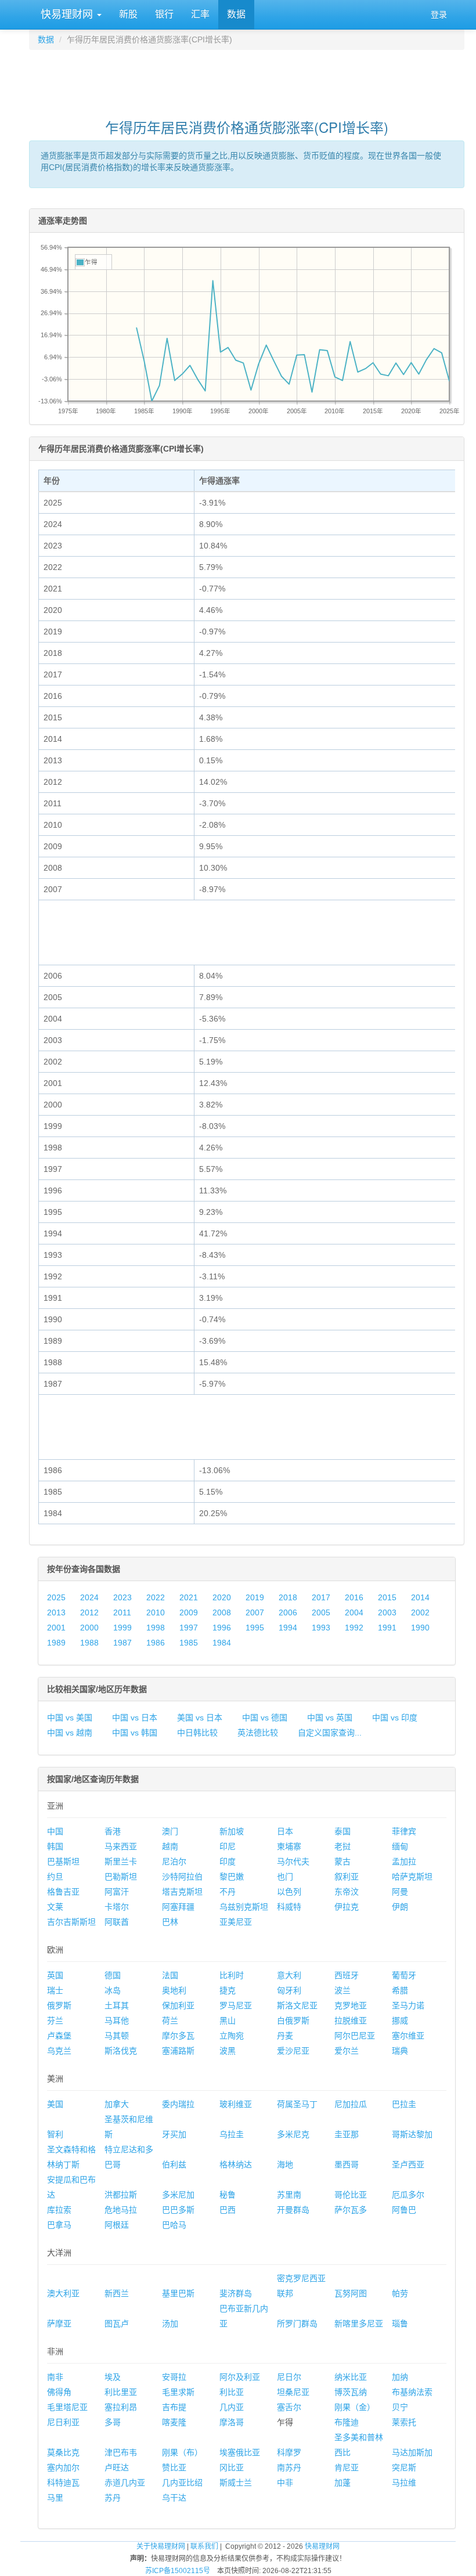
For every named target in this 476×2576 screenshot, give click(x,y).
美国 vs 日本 (200, 1718)
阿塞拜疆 (178, 1907)
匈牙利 (289, 1990)
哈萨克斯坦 (412, 1877)
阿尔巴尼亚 (355, 2036)
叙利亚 (347, 1877)
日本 (285, 1831)
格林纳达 (236, 2164)
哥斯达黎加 (412, 2134)
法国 (170, 1975)
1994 (288, 1628)
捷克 (228, 1990)
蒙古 (342, 1861)
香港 (113, 1831)
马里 (55, 2498)
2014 (420, 1597)
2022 (156, 1597)
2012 (89, 1612)
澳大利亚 (63, 2293)
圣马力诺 (408, 2005)
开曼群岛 (293, 2210)
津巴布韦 (121, 2452)
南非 (55, 2377)
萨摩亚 (59, 2324)
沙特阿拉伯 (182, 1877)
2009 (189, 1612)
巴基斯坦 (63, 1861)
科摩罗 (289, 2452)
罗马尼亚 (236, 2005)
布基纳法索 (412, 2392)
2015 (387, 1597)
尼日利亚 (63, 2422)
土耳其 (117, 2005)
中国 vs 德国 (265, 1718)
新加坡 (232, 1831)
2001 (56, 1628)
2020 (222, 1597)
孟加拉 (404, 1861)
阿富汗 (117, 1892)
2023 (122, 1597)
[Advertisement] (247, 79)
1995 (255, 1628)
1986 (156, 1643)
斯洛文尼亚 (297, 2005)
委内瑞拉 (178, 2104)
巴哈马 (174, 2225)
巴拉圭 (404, 2104)
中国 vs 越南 (70, 1733)
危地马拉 (121, 2210)
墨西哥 (347, 2164)
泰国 (342, 1831)
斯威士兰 (236, 2483)
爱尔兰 (347, 2051)
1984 (222, 1643)
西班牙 (347, 1975)
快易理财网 (67, 15)
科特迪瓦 (63, 2483)
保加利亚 (178, 2005)
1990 (420, 1628)
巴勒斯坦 (121, 1877)
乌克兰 (59, 2051)
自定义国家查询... (330, 1733)
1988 (89, 1643)
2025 (56, 1597)
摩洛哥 (232, 2422)
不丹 (228, 1892)
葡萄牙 (404, 1975)
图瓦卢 (117, 2324)
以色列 (289, 1892)
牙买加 (174, 2134)
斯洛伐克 (121, 2051)
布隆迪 (347, 2422)
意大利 (289, 1975)
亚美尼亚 (236, 1922)
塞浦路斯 (178, 2051)
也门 (285, 1877)
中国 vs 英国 (330, 1718)
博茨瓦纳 (351, 2392)
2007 (255, 1612)
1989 (56, 1643)
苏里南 (289, 2195)
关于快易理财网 (161, 2546)
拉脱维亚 (351, 2021)
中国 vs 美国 (70, 1718)
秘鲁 (228, 2195)
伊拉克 (347, 1907)
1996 (222, 1628)
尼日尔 (289, 2377)
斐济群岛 (236, 2293)
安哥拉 (174, 2377)
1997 (189, 1628)
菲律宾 (404, 1831)
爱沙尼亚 (293, 2051)
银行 (164, 14)
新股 (128, 14)
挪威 (400, 2021)
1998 (156, 1628)
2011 (122, 1612)
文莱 (55, 1907)
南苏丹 (289, 2467)
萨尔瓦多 (351, 2210)
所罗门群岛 (297, 2324)
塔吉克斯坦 (182, 1892)
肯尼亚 (347, 2467)
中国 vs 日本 (135, 1718)
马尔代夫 (293, 1861)
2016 (354, 1597)
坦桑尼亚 (293, 2392)
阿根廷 (117, 2225)
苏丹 (113, 2498)
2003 (387, 1612)
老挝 (342, 1846)
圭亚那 (347, 2134)
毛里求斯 (178, 2392)
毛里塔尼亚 (67, 2407)
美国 (55, 2104)
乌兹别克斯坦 (244, 1907)
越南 (170, 1846)
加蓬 (342, 2483)
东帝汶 (347, 1892)
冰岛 (113, 1990)
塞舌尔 (289, 2407)
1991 (387, 1628)
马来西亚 (121, 1846)
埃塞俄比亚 (240, 2452)
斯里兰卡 (121, 1861)
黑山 (228, 2021)
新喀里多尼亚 (359, 2324)
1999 (122, 1628)
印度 (228, 1861)
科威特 (289, 1907)
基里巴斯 (178, 2293)
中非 (285, 2483)
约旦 (55, 1877)
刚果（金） (355, 2407)
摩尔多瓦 (178, 2036)
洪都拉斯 (121, 2195)
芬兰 (55, 2021)
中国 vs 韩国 (135, 1733)
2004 (354, 1612)
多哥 (113, 2422)
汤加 (170, 2324)
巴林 (170, 1922)
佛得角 (59, 2392)
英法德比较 (258, 1733)
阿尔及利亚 (240, 2377)
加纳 (400, 2377)
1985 (189, 1643)
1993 (321, 1628)
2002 (420, 1612)
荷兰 (170, 2021)
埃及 (113, 2377)
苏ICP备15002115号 (178, 2571)
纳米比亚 (351, 2377)
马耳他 (117, 2021)
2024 (89, 1597)
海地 (285, 2164)
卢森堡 (59, 2036)
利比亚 (232, 2392)
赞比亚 (174, 2467)
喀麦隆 (174, 2422)
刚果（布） (182, 2452)
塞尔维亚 (408, 2036)
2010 (156, 1612)
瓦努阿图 (351, 2293)
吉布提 (174, 2407)
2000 (89, 1628)
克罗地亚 (351, 2005)
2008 (222, 1612)
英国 (55, 1975)
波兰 (342, 1990)
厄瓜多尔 (408, 2195)
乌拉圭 (232, 2134)
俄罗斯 (59, 2005)
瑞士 (55, 1990)
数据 (236, 14)
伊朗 (400, 1907)
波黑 (228, 2051)
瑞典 (400, 2051)
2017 (321, 1597)
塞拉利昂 (121, 2407)
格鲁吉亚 (63, 1892)
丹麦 (285, 2036)
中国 (55, 1831)
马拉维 (404, 2483)
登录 (439, 15)
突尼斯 (404, 2467)
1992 (354, 1628)
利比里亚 (121, 2392)
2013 (56, 1612)
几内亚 (232, 2407)
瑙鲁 (400, 2324)
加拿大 (117, 2104)
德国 (113, 1975)
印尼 (228, 1846)
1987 (122, 1643)
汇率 (200, 14)
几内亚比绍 (182, 2483)
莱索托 (404, 2422)
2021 (189, 1597)
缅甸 (400, 1846)
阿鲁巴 (404, 2210)
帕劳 (400, 2293)
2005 (321, 1612)
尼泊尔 (174, 1861)
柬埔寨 (289, 1846)
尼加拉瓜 (351, 2104)
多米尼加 (178, 2195)
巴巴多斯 (178, 2210)
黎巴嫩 (232, 1877)
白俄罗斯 (293, 2021)
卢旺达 (117, 2467)
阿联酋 (117, 1922)
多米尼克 (293, 2134)
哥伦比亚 (351, 2195)
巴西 (228, 2210)
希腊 (400, 1990)
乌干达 (174, 2498)
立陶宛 (232, 2036)
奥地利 (174, 1990)
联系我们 (204, 2546)
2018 (288, 1597)
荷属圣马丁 (297, 2104)
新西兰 (117, 2293)
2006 (288, 1612)
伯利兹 (174, 2164)
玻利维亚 (236, 2104)
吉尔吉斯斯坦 (71, 1922)
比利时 (232, 1975)
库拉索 (59, 2210)
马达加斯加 (412, 2452)
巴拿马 (59, 2225)
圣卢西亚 (408, 2164)
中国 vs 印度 (395, 1718)
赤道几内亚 (125, 2483)
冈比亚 (232, 2467)
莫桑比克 (63, 2452)
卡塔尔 (117, 1907)
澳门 (170, 1831)
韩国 (55, 1846)
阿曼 (400, 1892)
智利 (55, 2134)
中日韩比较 (197, 1733)
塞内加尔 (63, 2467)
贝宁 (400, 2407)
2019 (255, 1597)
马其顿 (117, 2036)
